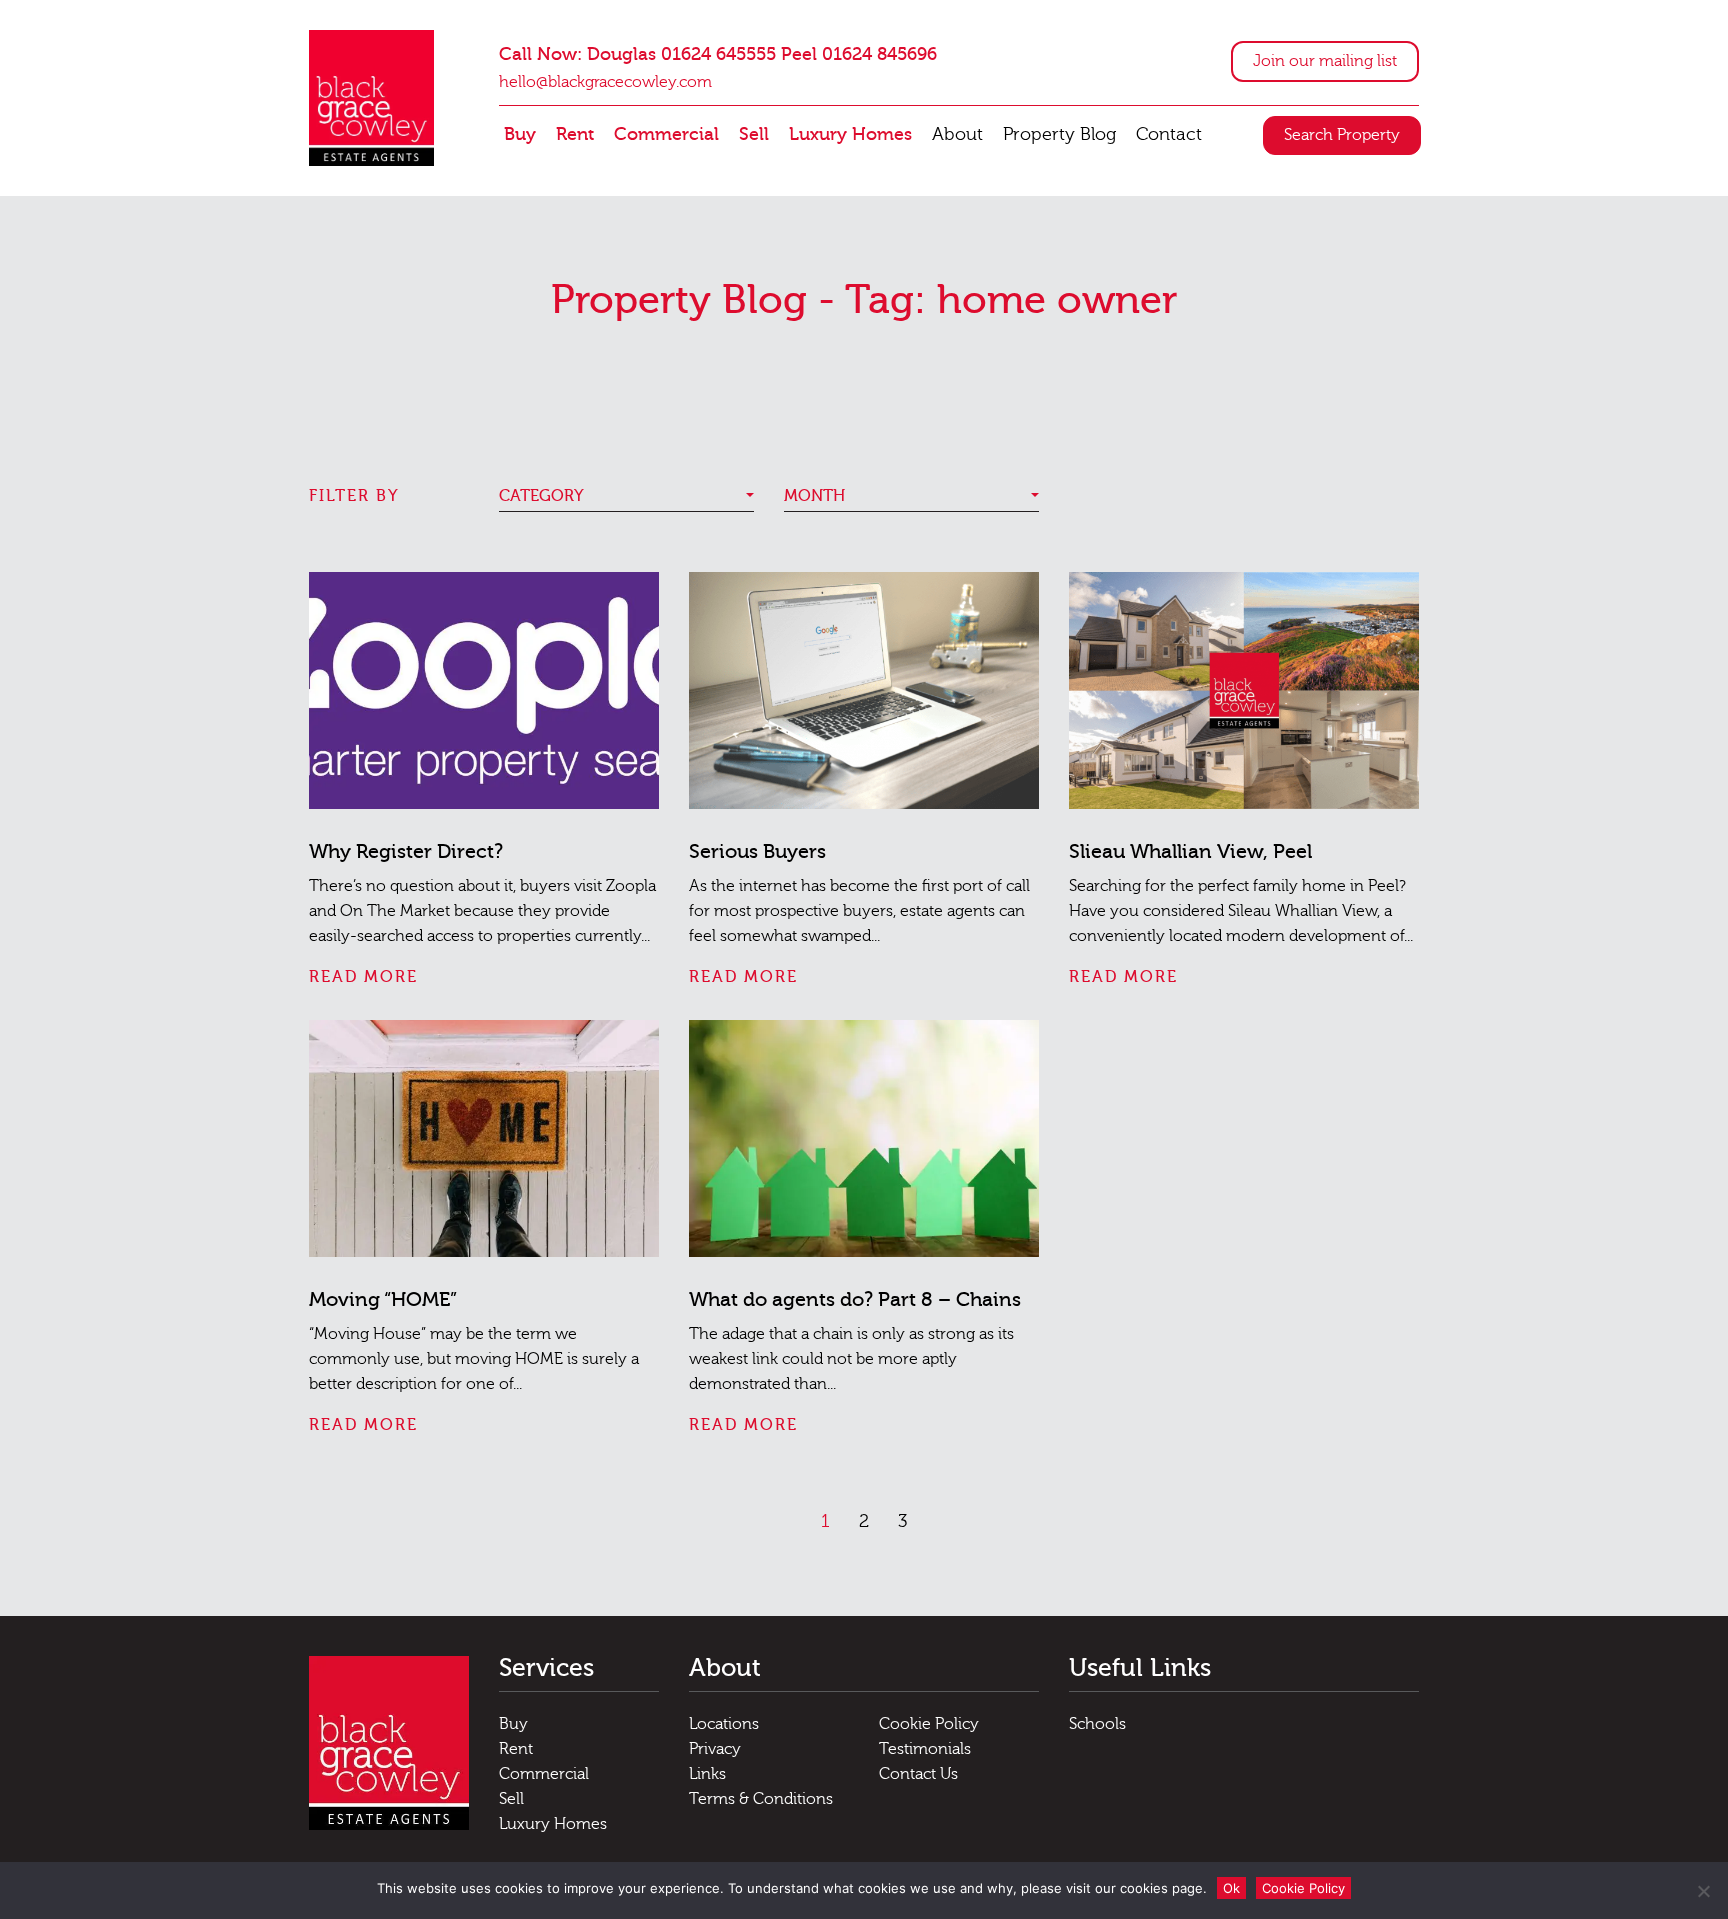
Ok (1231, 1888)
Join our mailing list (1325, 61)
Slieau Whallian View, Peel (1190, 851)
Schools (1097, 1724)
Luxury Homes (850, 134)
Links (707, 1774)
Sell (754, 134)
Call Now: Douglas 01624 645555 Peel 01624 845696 (718, 54)
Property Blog (1059, 134)
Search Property (1342, 135)
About (957, 134)
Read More (363, 977)
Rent (575, 134)
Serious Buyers (757, 851)
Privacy (715, 1749)
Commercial (666, 134)
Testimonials (925, 1749)
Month (814, 496)
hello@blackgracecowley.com (605, 82)
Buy (520, 134)
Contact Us (918, 1774)
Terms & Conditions (761, 1799)
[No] (1703, 1891)
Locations (724, 1724)
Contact (1169, 134)
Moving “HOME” (383, 1299)
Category (541, 496)
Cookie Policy (929, 1724)
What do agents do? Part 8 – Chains (855, 1299)
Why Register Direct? (406, 851)
